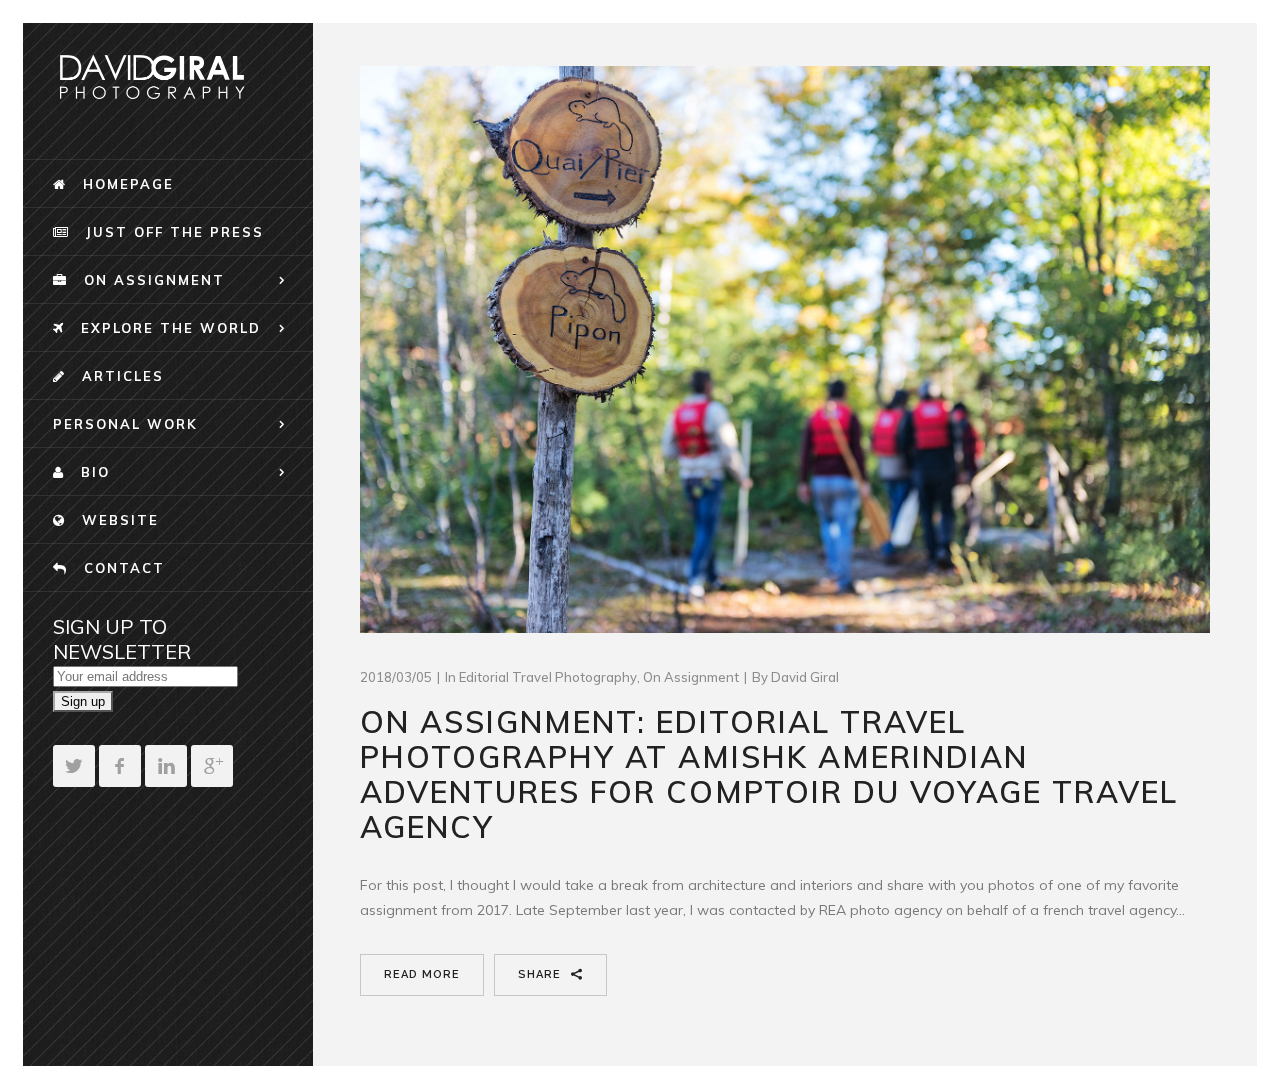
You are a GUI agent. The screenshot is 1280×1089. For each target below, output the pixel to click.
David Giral (805, 677)
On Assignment (691, 677)
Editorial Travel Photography (548, 677)
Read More (422, 974)
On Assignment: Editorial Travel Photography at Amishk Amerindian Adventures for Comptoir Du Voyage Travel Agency (769, 774)
